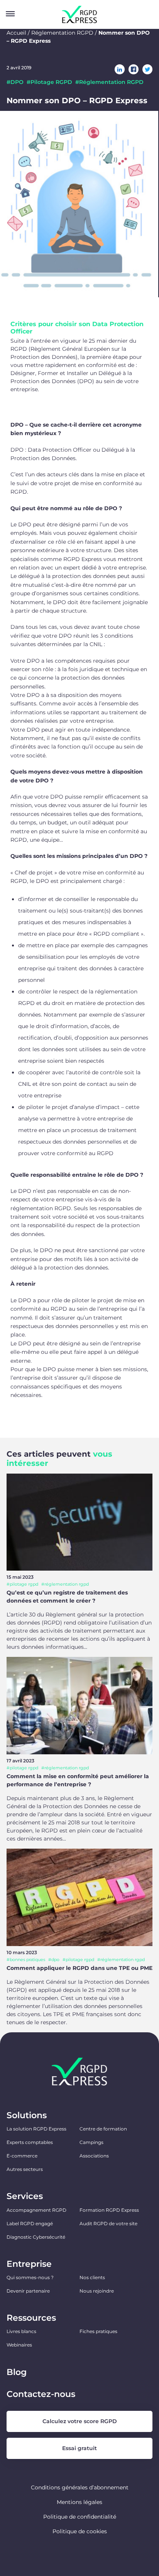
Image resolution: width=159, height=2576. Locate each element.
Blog (17, 2372)
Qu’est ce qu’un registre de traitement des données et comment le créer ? (67, 1597)
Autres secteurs (25, 2169)
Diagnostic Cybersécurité (36, 2237)
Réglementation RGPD (62, 33)
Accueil (16, 33)
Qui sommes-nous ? (30, 2277)
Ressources (31, 2318)
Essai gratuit (79, 2448)
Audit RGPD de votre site (108, 2223)
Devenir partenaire (28, 2291)
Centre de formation (103, 2129)
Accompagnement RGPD (36, 2210)
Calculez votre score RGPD (80, 2421)
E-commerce (22, 2156)
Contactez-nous (41, 2394)
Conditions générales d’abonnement (80, 2487)
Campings (91, 2142)
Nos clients (92, 2277)
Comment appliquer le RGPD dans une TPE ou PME (79, 1968)
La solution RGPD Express (36, 2129)
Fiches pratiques (98, 2331)
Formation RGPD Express (109, 2210)
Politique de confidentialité (80, 2517)
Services (25, 2196)
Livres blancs (21, 2331)
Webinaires (19, 2345)
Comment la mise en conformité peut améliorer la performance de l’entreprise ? (78, 1780)
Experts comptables (30, 2142)
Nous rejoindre (97, 2291)
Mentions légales (79, 2502)
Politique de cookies (80, 2531)
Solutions (27, 2115)
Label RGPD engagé (30, 2223)
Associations (94, 2156)
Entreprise (29, 2264)
